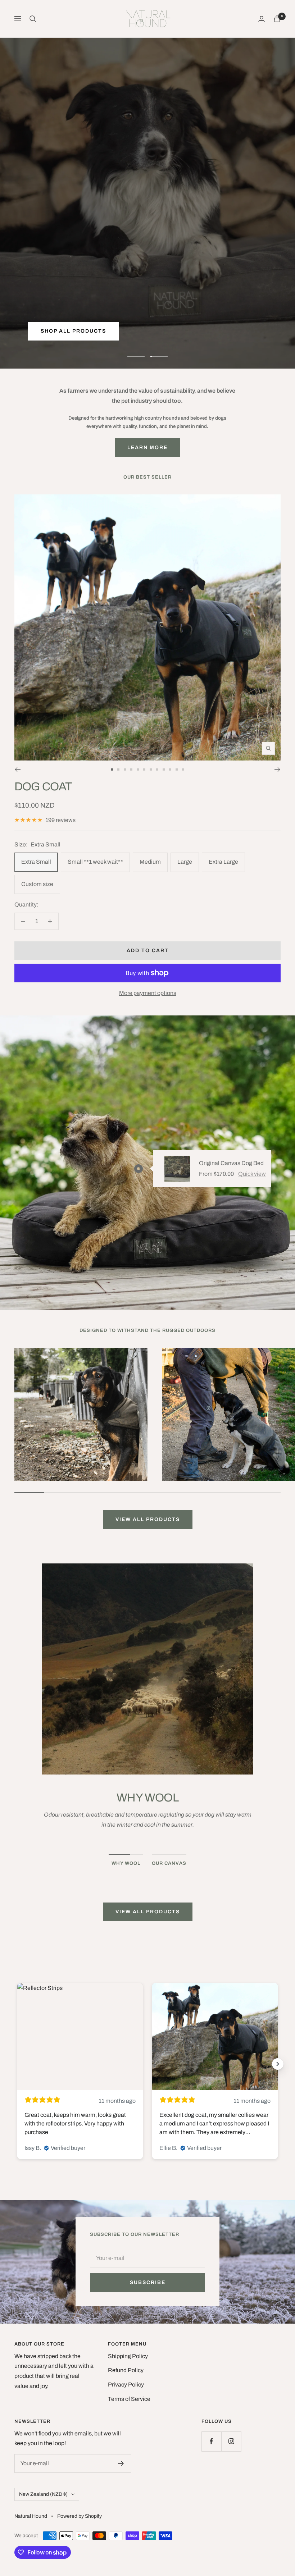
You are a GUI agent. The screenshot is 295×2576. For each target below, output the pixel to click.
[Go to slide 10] (170, 769)
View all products (148, 1519)
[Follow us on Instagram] (231, 2441)
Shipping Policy (128, 2356)
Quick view (252, 1174)
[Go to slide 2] (118, 769)
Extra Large (223, 862)
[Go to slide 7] (151, 769)
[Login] (262, 19)
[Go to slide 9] (164, 769)
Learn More (147, 447)
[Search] (33, 19)
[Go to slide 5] (138, 769)
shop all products (73, 333)
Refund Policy (126, 2370)
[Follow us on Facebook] (211, 2441)
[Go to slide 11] (177, 769)
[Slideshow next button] (278, 2064)
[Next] (278, 769)
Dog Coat (43, 787)
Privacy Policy (126, 2385)
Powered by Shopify (80, 2516)
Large (185, 862)
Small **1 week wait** (95, 862)
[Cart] (277, 19)
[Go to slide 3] (125, 769)
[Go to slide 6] (144, 769)
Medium (150, 862)
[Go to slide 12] (183, 769)
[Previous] (17, 769)
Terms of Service (129, 2399)
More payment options (148, 993)
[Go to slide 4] (131, 769)
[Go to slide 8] (157, 769)
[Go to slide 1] (112, 769)
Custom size (37, 884)
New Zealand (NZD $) (43, 2494)
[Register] (121, 2463)
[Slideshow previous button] (17, 2064)
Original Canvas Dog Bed (231, 1163)
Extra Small (36, 862)
